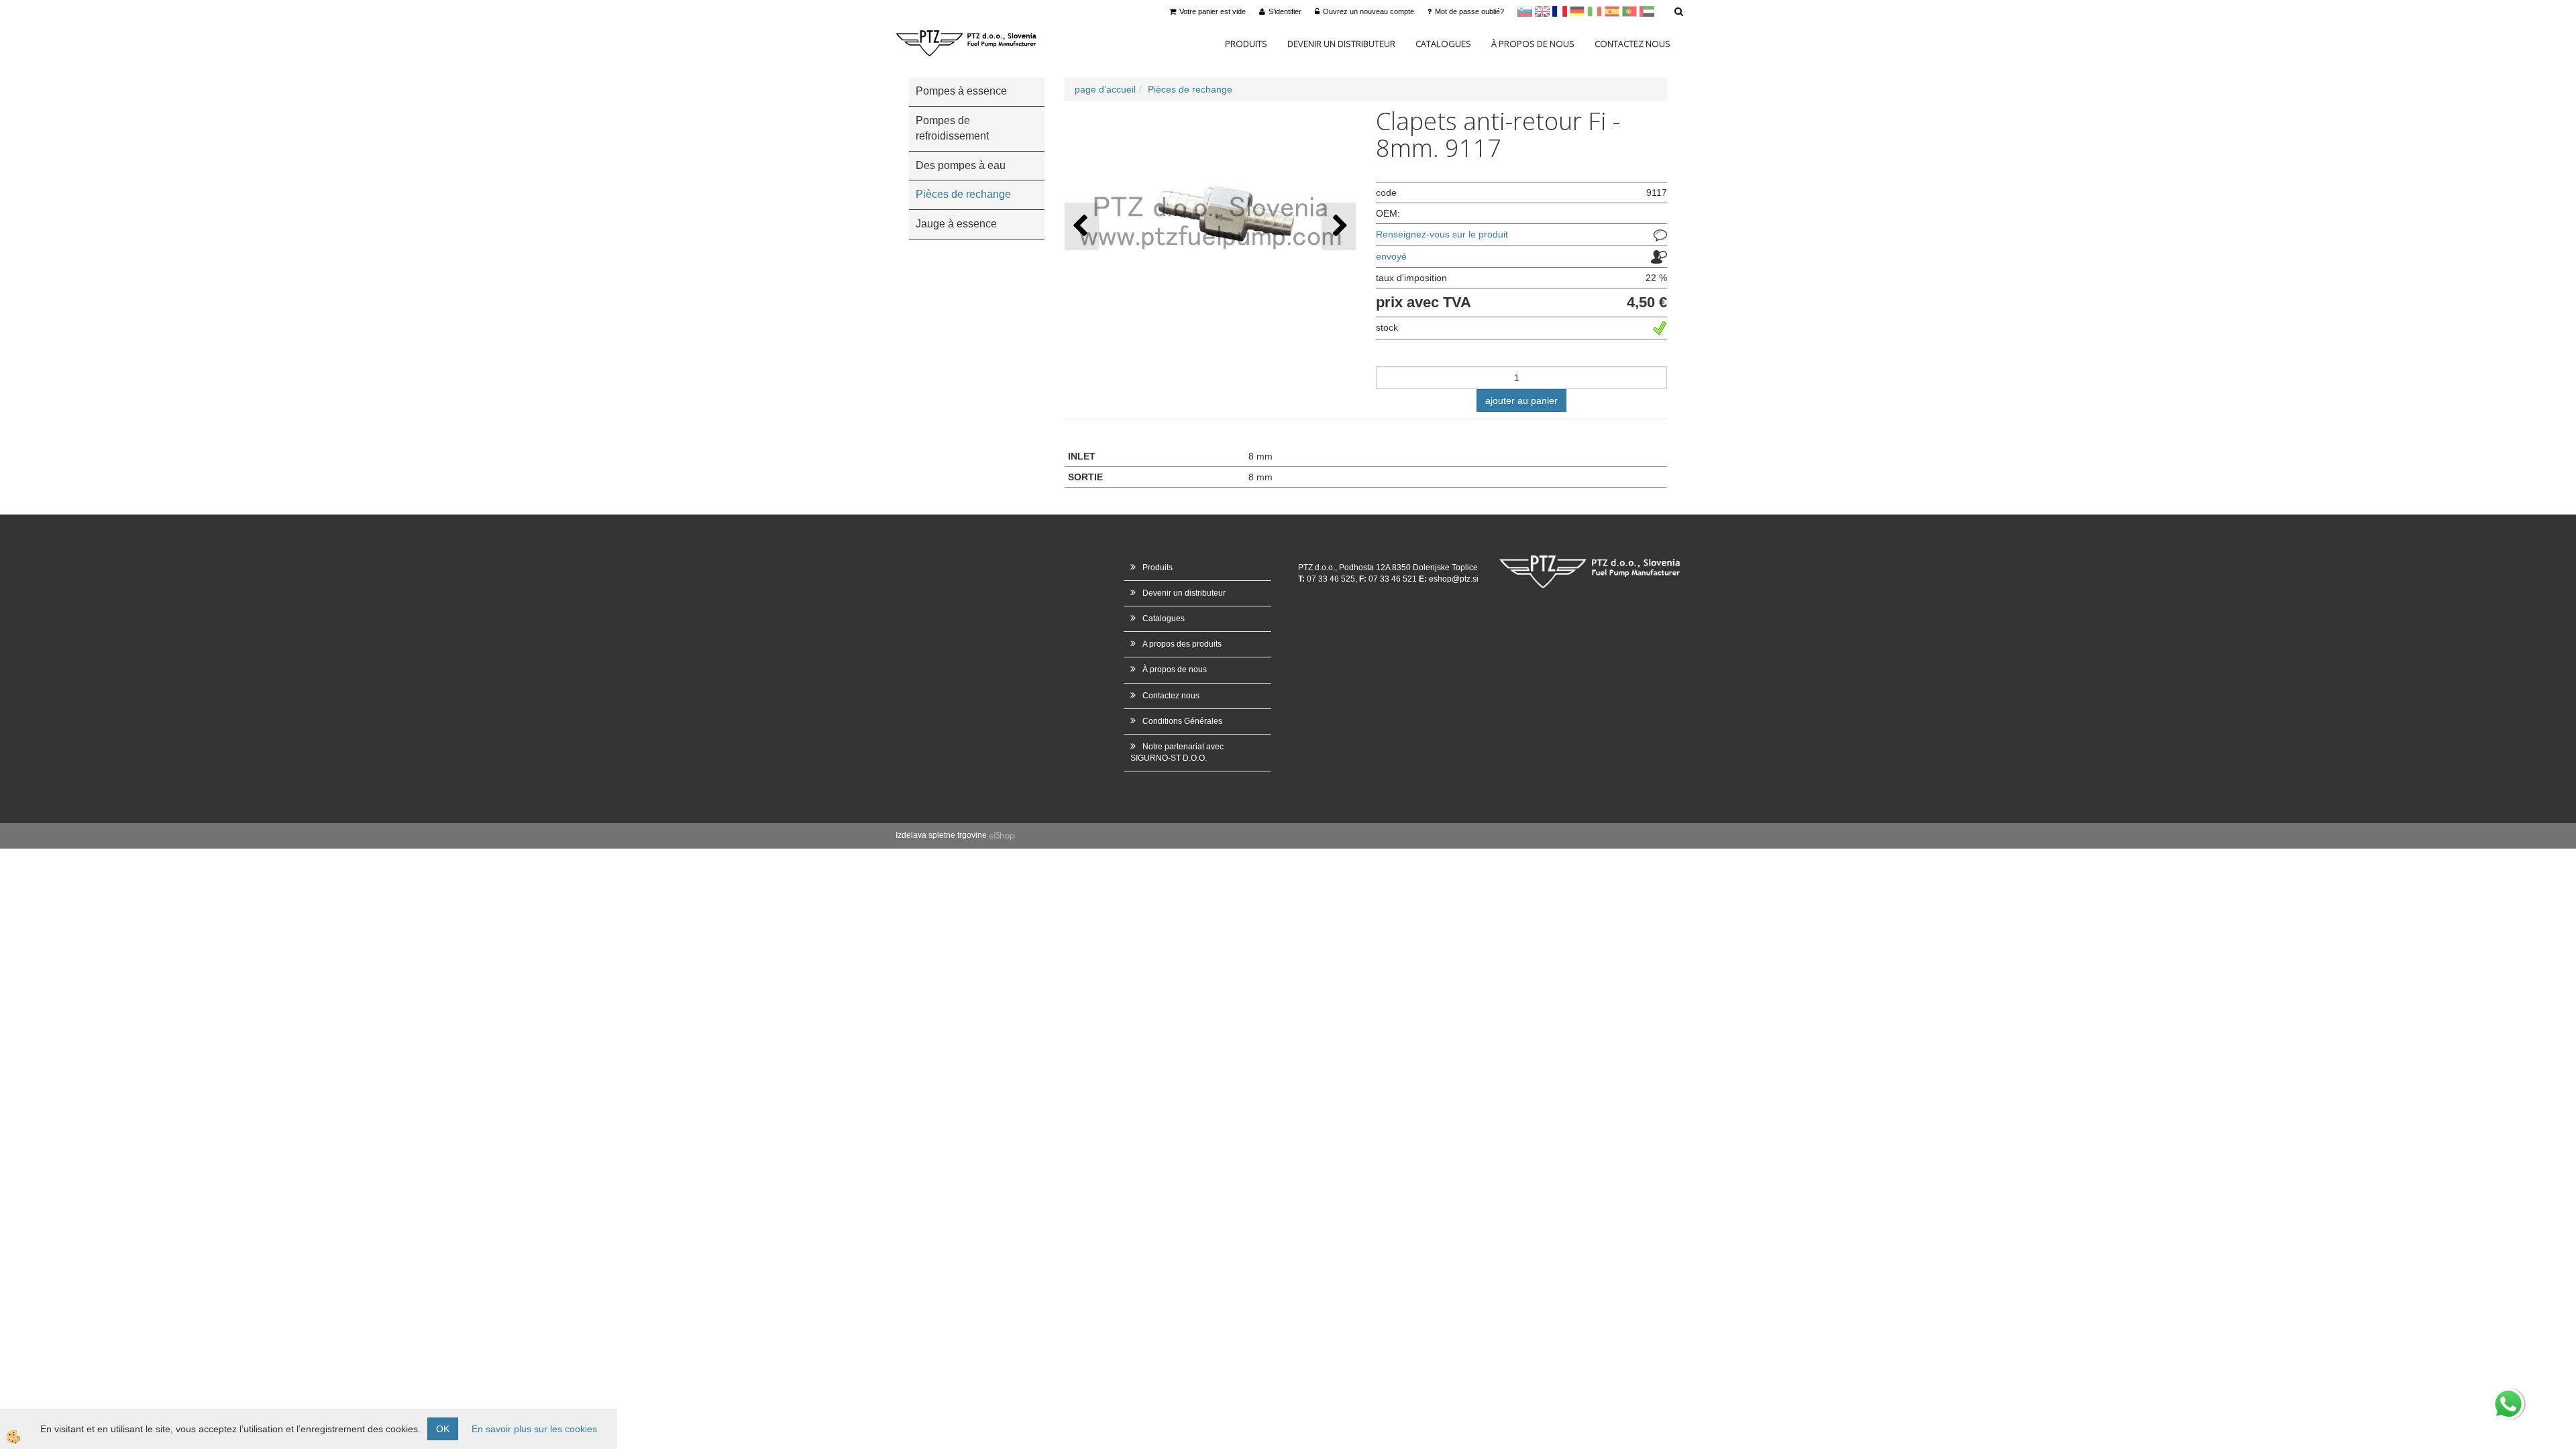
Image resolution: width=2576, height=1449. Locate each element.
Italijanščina (1595, 11)
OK (443, 1429)
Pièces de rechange (1190, 89)
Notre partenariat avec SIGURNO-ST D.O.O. (1177, 752)
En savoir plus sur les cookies (534, 1429)
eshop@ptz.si (1454, 579)
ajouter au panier (1521, 400)
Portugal (1629, 11)
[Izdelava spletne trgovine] (1002, 835)
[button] (1339, 226)
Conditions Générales (1182, 721)
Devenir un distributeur (1341, 44)
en (1542, 11)
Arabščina (1647, 11)
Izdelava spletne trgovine (941, 835)
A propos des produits (1182, 644)
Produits (1246, 44)
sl (1525, 11)
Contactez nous (1632, 44)
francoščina (1560, 11)
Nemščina (1577, 11)
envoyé (1391, 256)
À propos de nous (1533, 44)
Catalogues (1443, 44)
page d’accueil (1105, 89)
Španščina (1612, 11)
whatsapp (2508, 1395)
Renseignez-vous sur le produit (1442, 234)
